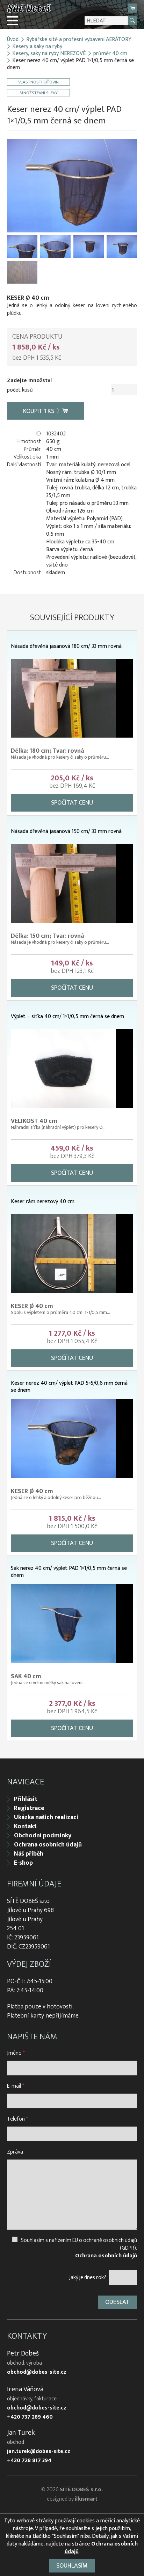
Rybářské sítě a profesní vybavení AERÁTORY (79, 40)
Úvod (13, 40)
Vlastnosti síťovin (38, 82)
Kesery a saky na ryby (37, 47)
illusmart (86, 2499)
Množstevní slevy (39, 93)
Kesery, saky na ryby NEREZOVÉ (49, 54)
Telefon (17, 2119)
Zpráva (15, 2152)
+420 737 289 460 (30, 2417)
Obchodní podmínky (43, 1836)
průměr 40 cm (110, 54)
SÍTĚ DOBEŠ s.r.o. (81, 2490)
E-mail (16, 2086)
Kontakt (25, 1826)
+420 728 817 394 (29, 2461)
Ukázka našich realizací (46, 1817)
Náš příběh (29, 1854)
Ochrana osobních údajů (48, 1845)
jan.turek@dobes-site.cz (39, 2452)
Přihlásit (26, 1799)
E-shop (23, 1863)
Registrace (29, 1808)
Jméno (16, 2053)
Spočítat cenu (72, 803)
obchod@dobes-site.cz (37, 2372)
